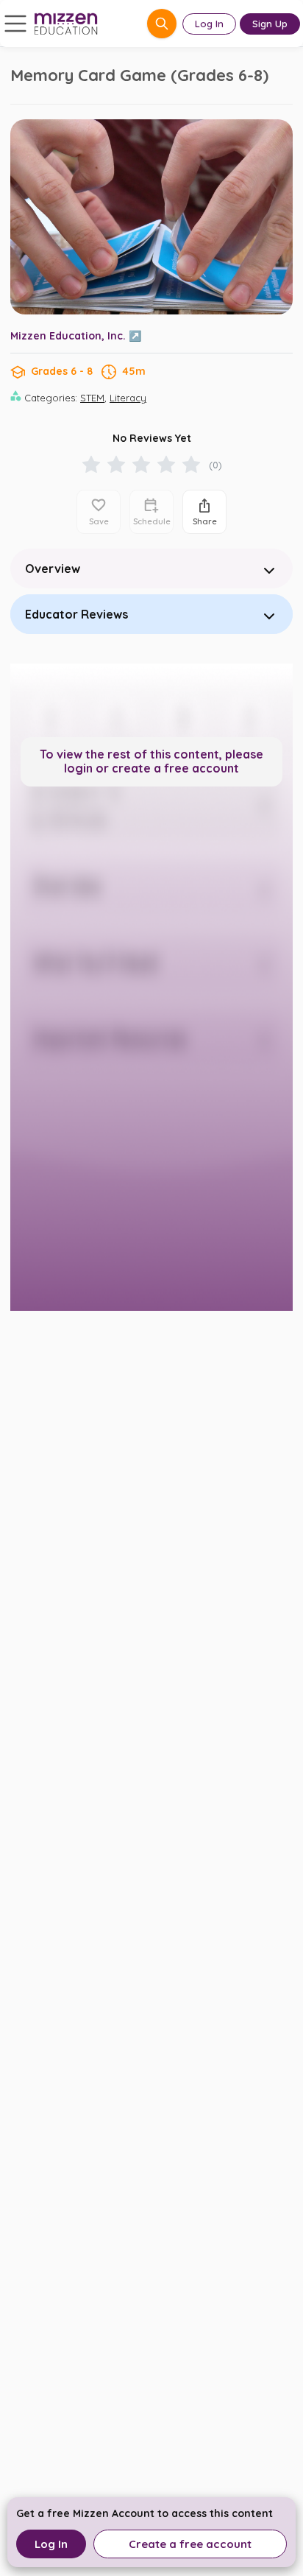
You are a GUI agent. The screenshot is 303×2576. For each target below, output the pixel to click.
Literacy (128, 398)
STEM (92, 398)
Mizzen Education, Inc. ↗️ (76, 336)
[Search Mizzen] (162, 24)
